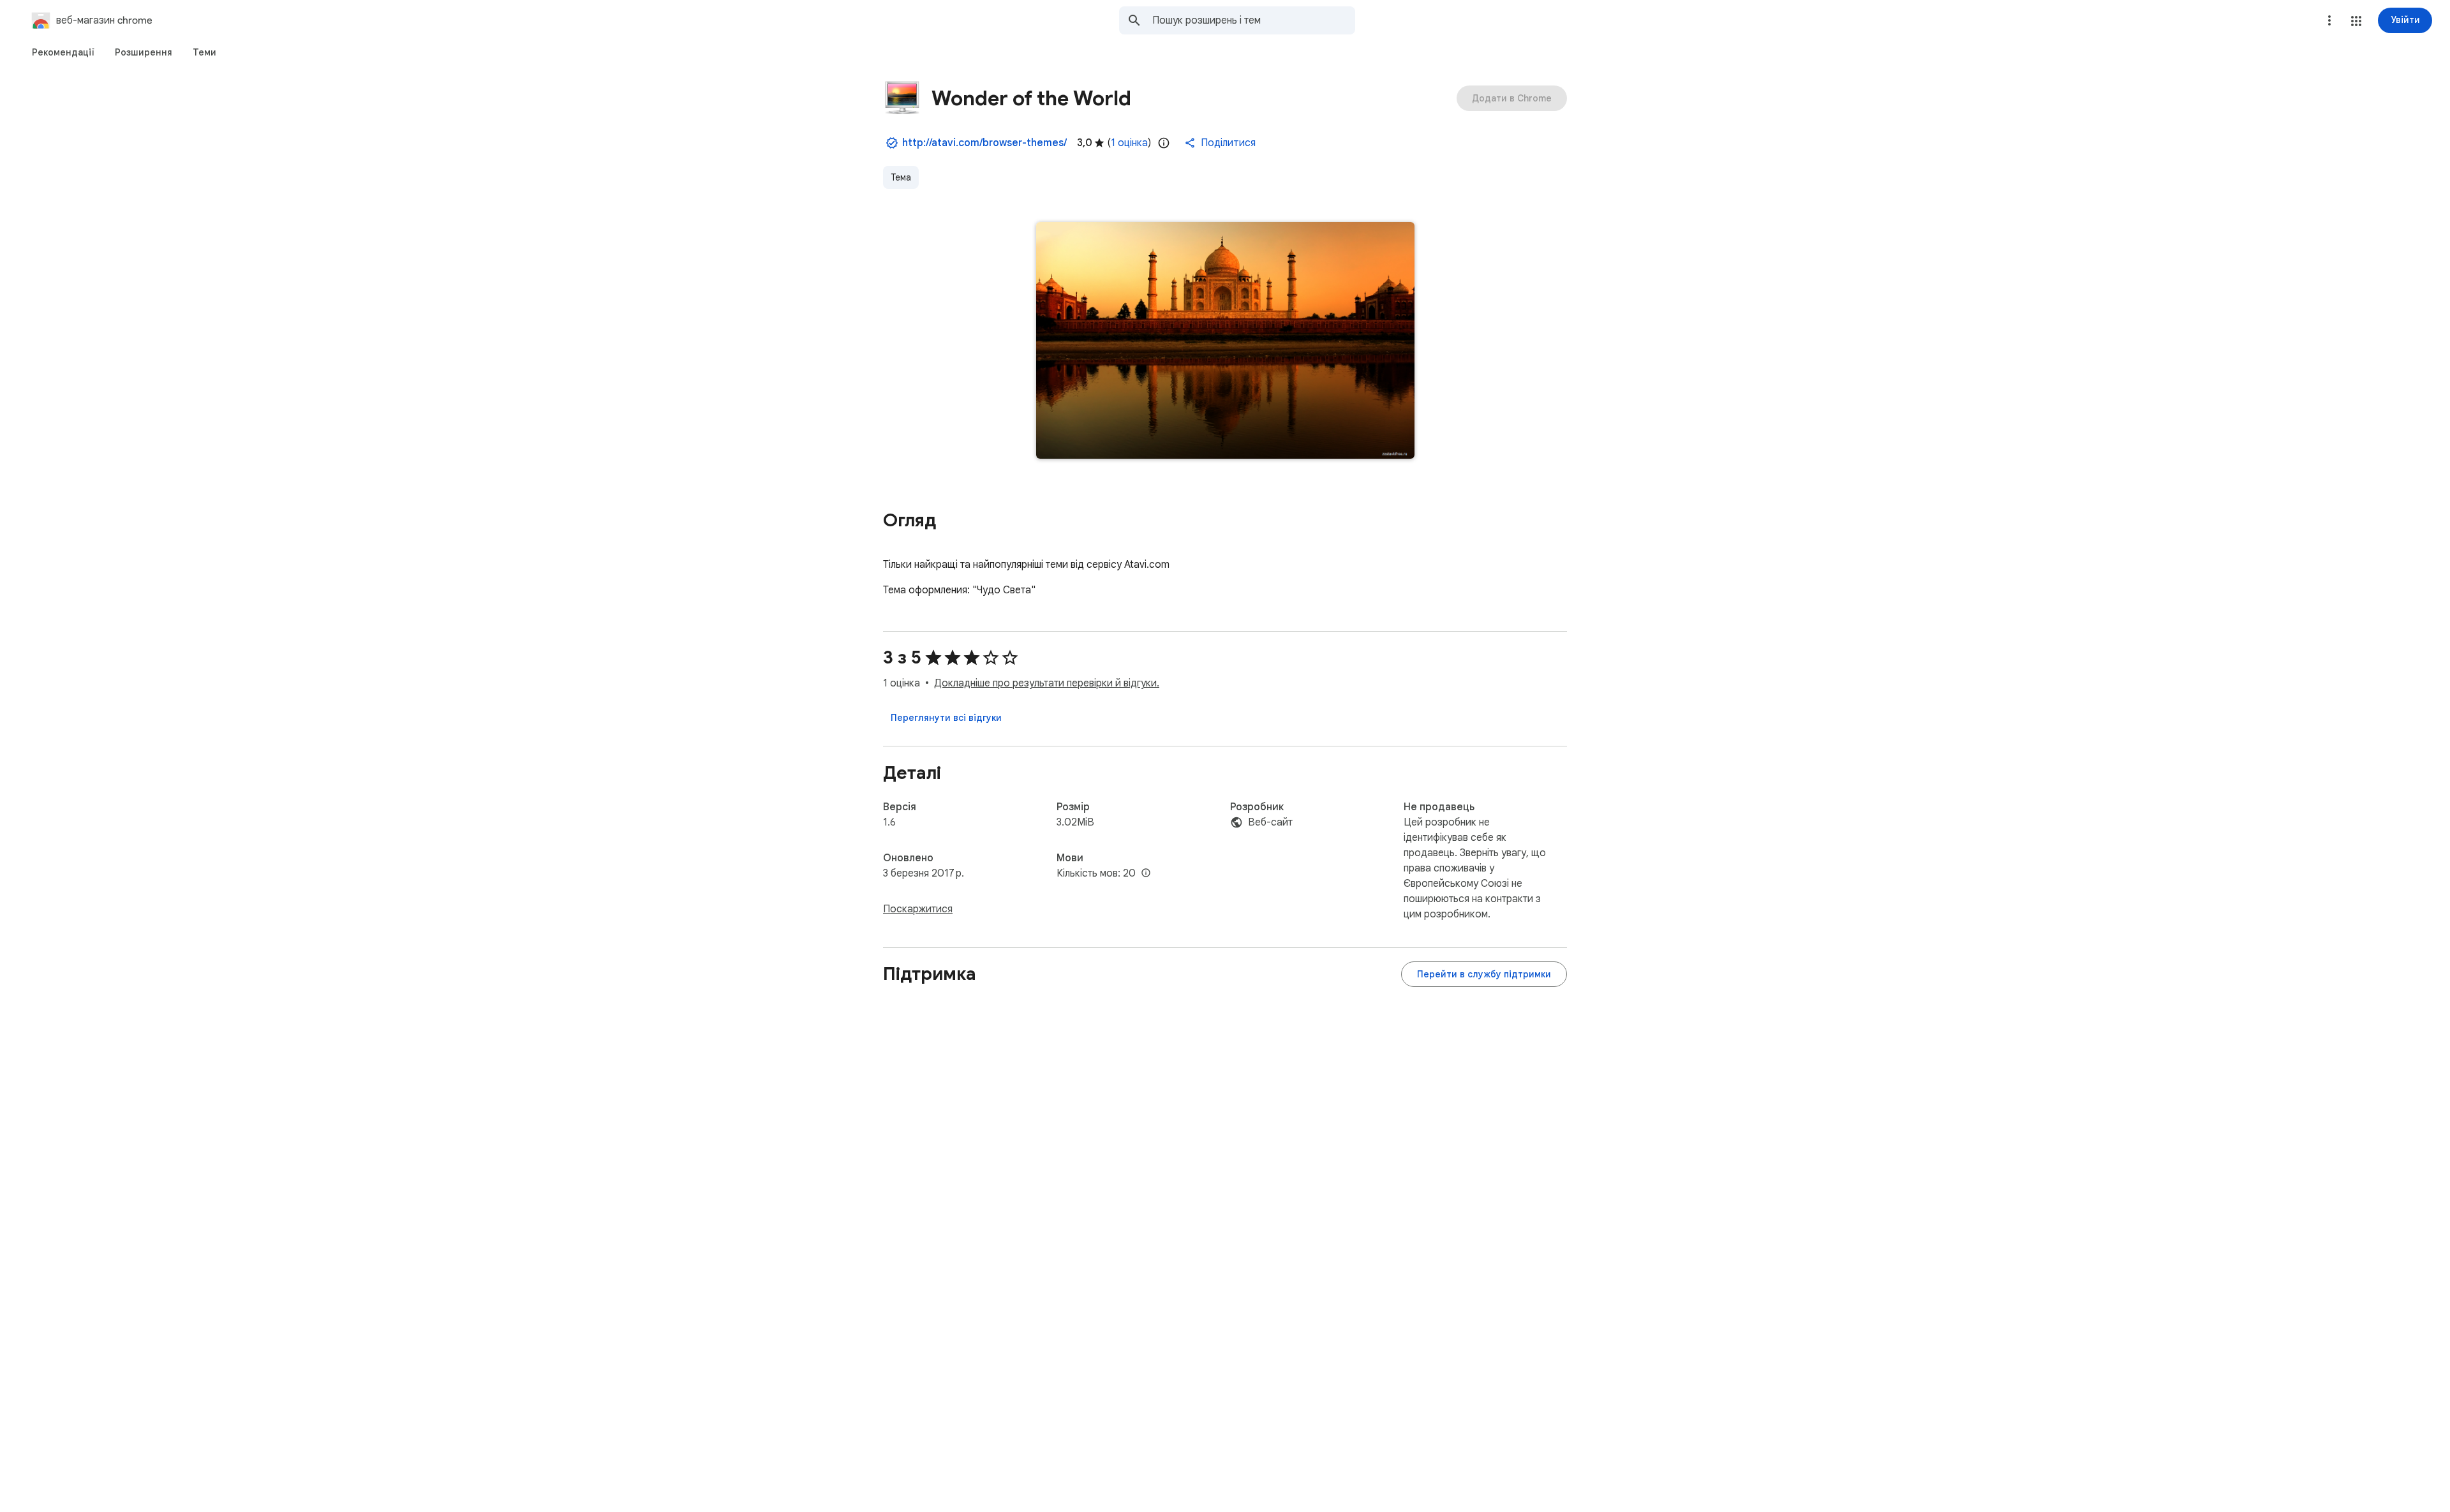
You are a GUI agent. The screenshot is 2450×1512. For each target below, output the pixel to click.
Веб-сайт (1270, 822)
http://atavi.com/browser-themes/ (984, 143)
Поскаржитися (918, 909)
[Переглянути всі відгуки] (946, 718)
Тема (901, 177)
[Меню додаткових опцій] (2329, 20)
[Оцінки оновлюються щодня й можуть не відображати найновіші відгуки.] (1164, 143)
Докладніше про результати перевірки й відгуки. (1047, 683)
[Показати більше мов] (1146, 873)
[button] (2356, 21)
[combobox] (1254, 20)
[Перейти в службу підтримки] (1484, 974)
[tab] (63, 52)
